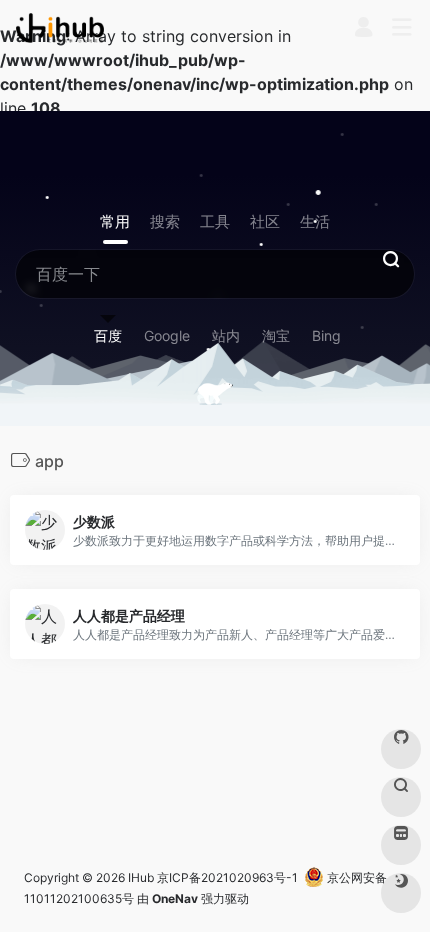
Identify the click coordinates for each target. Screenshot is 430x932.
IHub (141, 877)
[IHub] (60, 28)
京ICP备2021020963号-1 (227, 877)
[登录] (363, 29)
